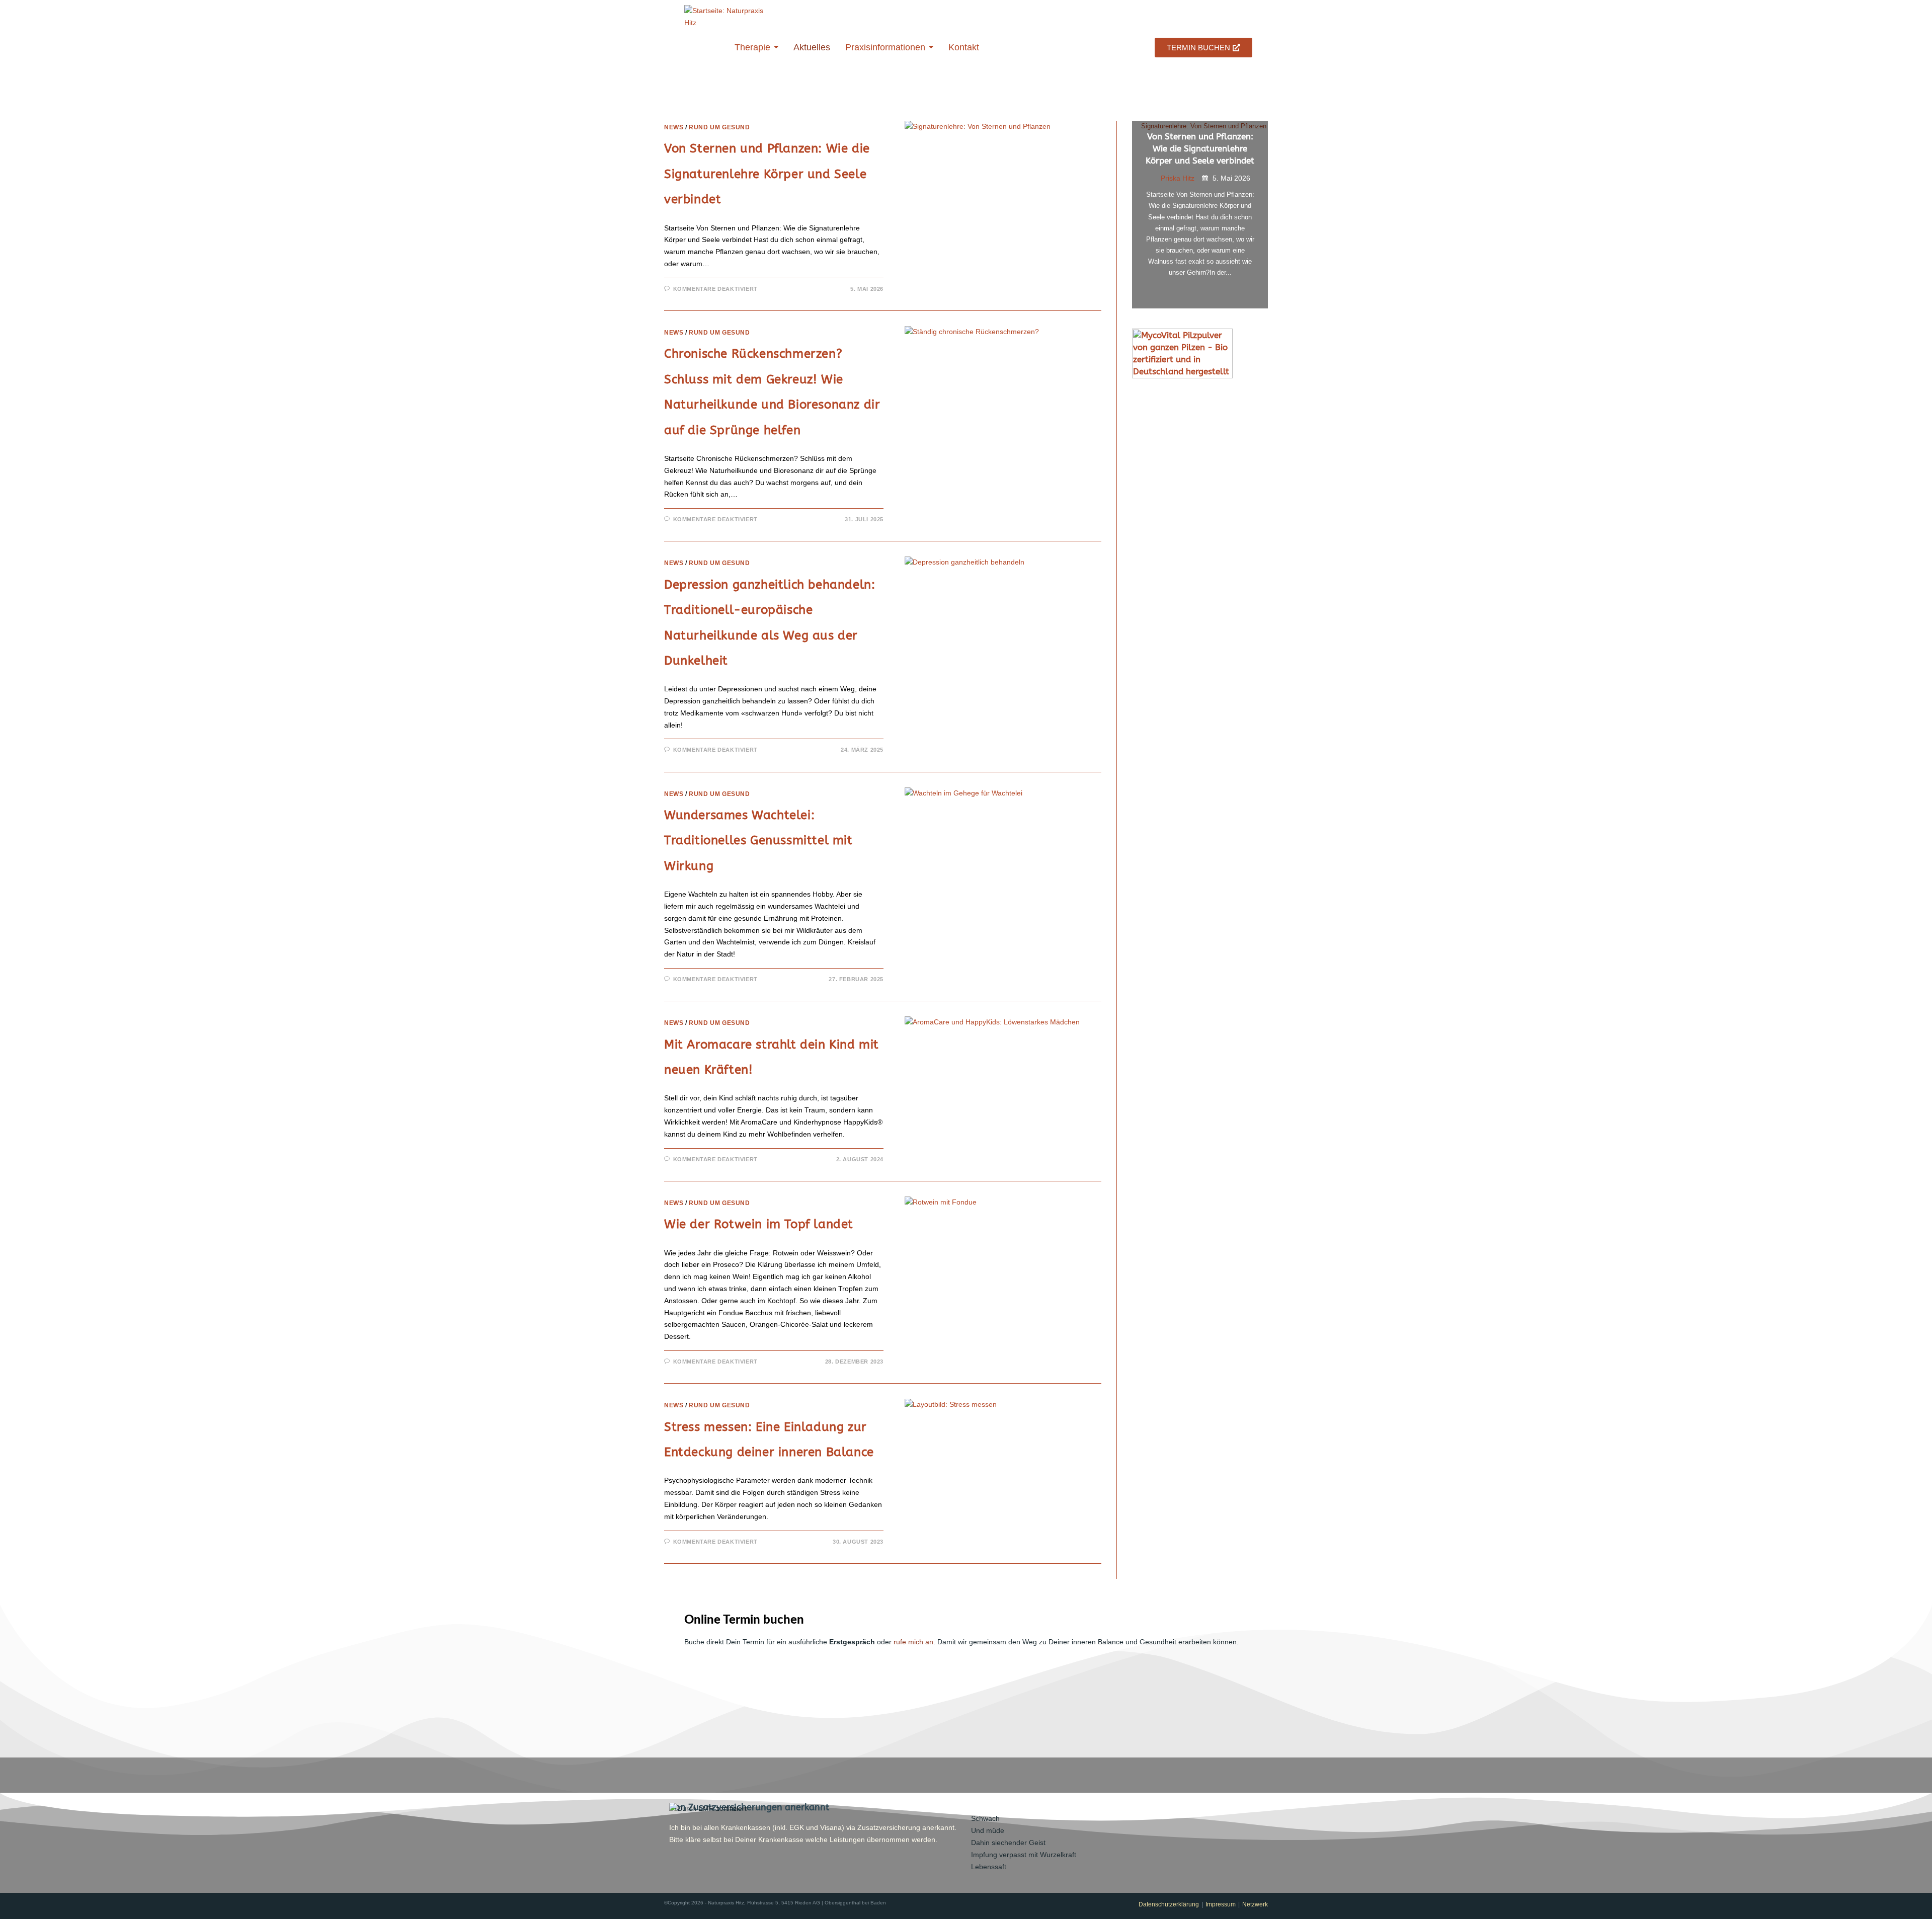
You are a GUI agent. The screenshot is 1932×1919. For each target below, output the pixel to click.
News (674, 127)
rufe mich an (913, 1642)
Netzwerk (1255, 1904)
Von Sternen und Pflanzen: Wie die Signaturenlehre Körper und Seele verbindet (767, 174)
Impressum (1221, 1904)
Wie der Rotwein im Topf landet (759, 1224)
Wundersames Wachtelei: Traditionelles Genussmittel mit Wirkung (758, 841)
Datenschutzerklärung (1169, 1904)
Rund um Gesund (719, 127)
